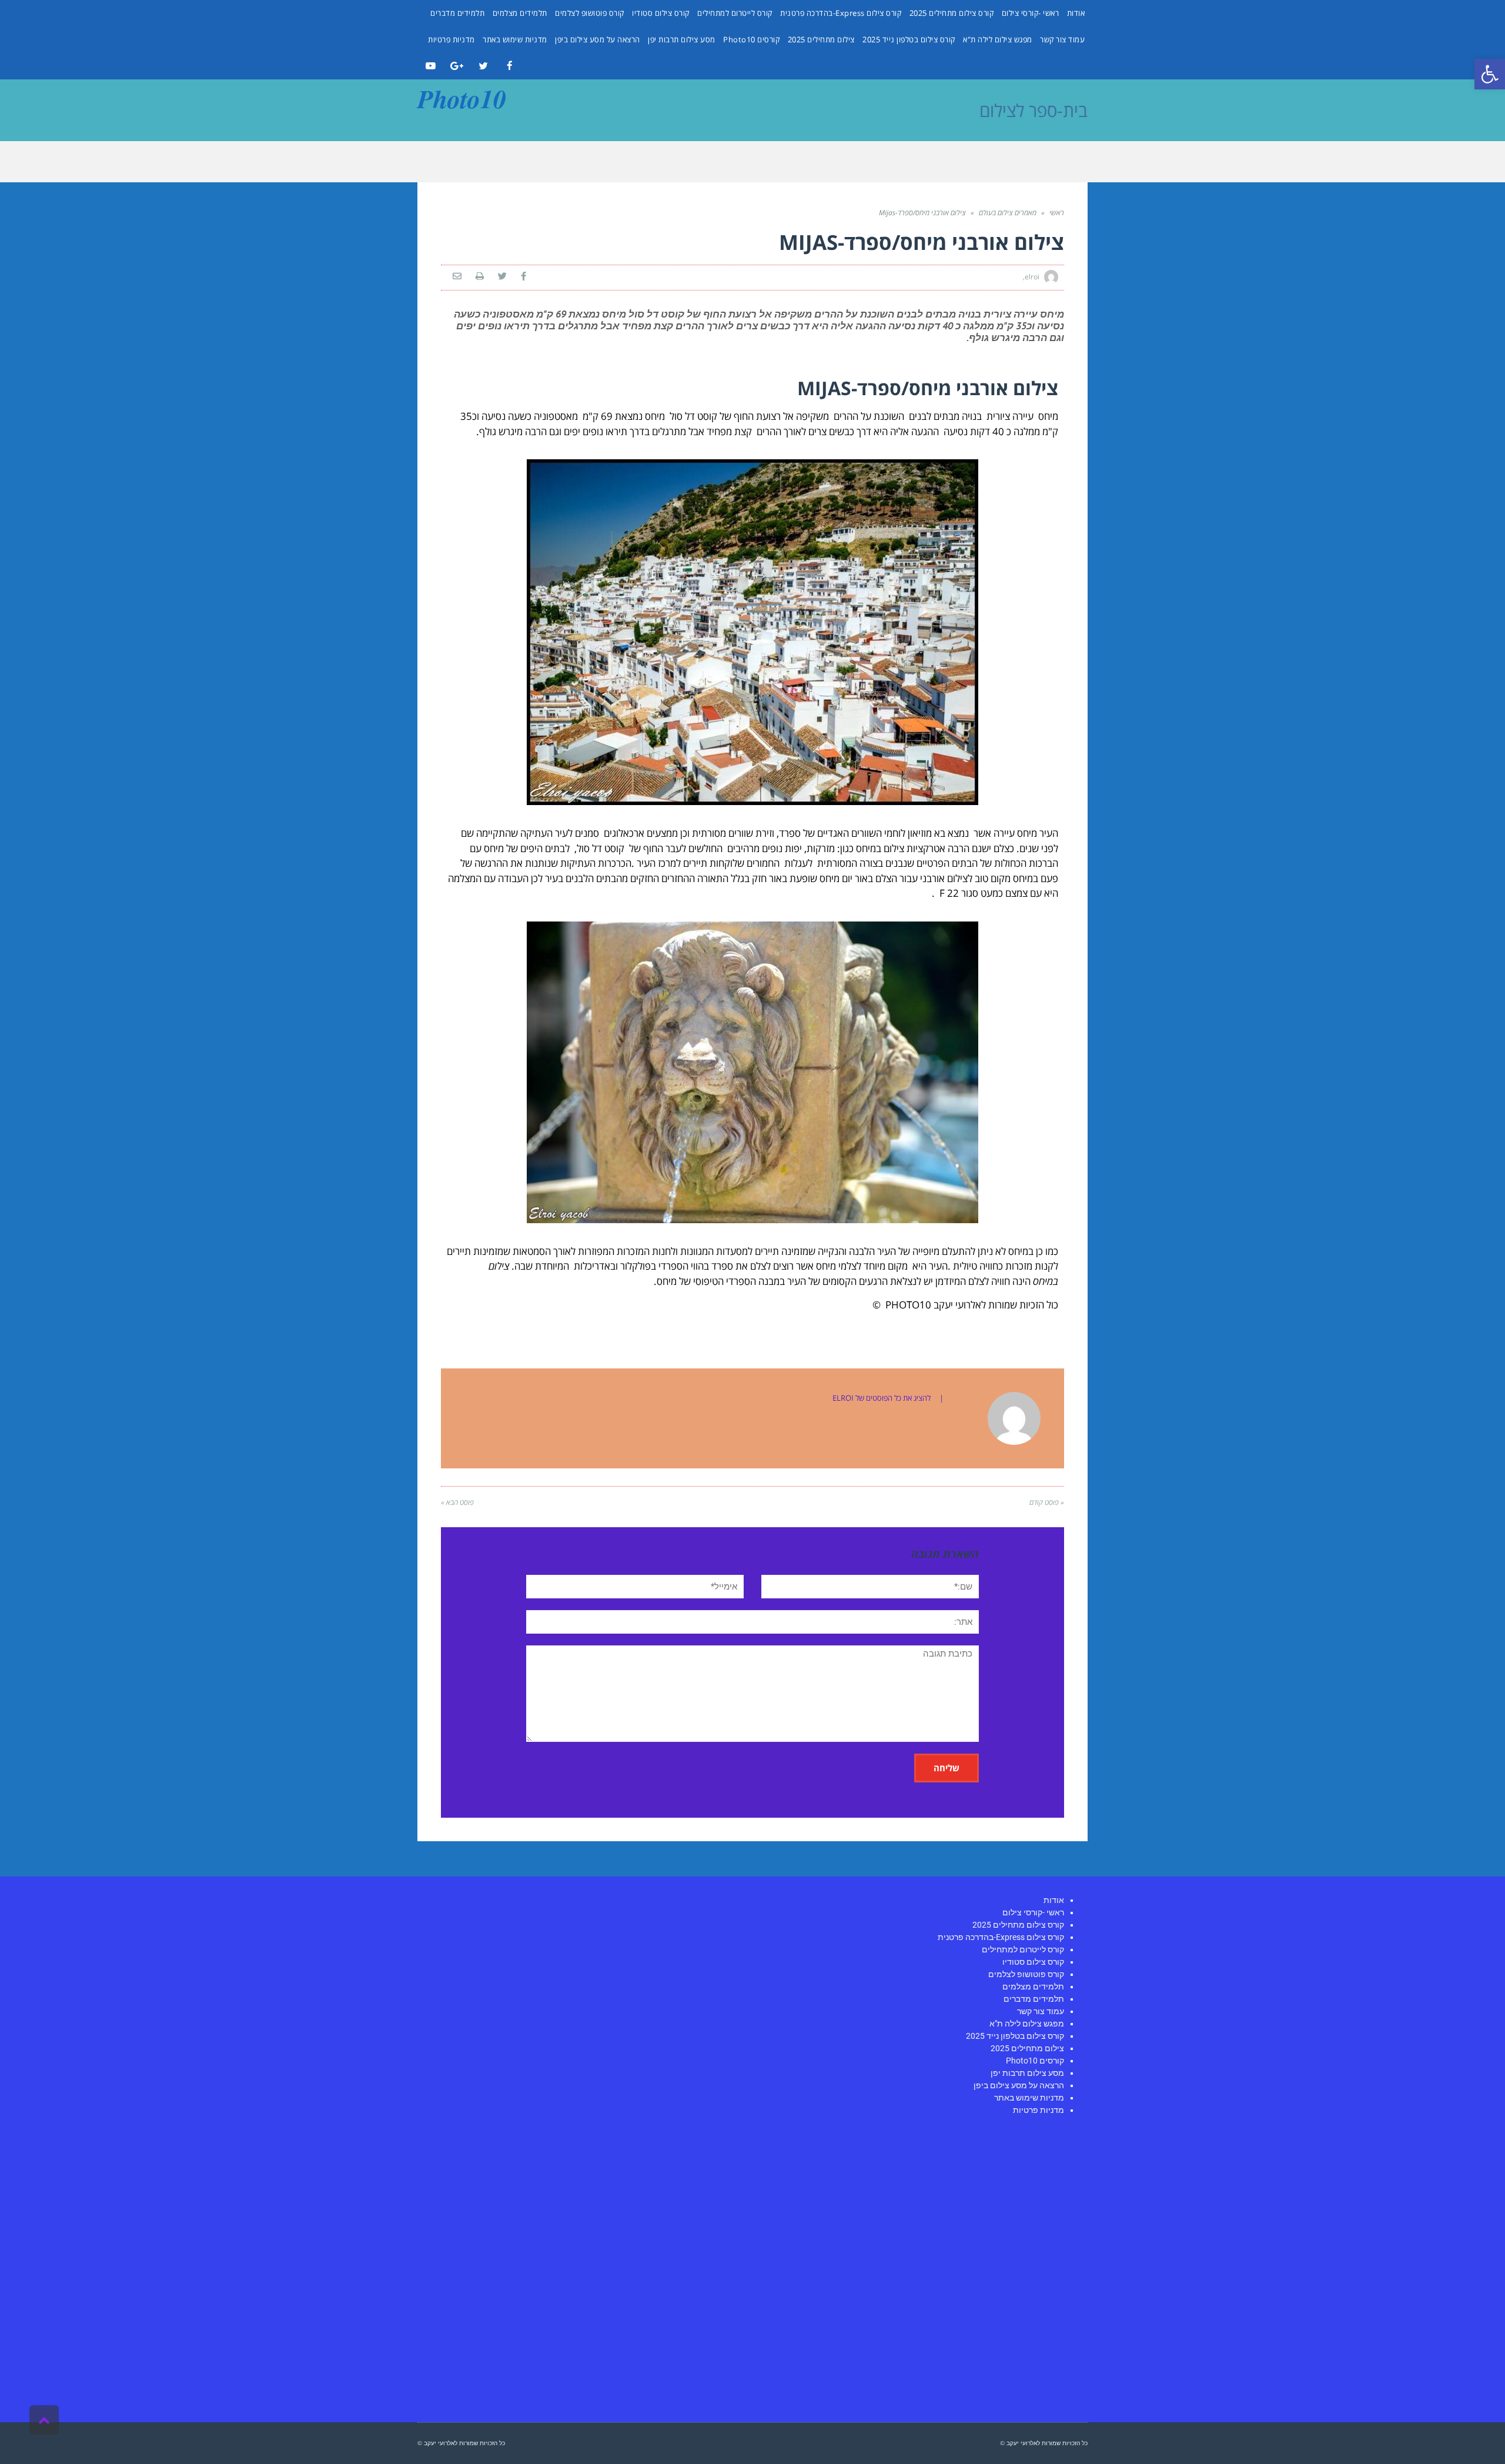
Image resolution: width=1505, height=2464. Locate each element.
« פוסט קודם (1047, 1502)
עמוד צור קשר (1062, 39)
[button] (1490, 74)
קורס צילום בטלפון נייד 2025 (909, 39)
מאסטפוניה (556, 416)
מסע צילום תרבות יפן (682, 39)
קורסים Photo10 (751, 39)
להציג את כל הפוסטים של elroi (882, 1398)
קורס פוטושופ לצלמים (590, 13)
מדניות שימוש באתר (515, 39)
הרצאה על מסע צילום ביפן (598, 39)
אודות (1076, 13)
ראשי (1057, 213)
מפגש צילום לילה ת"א (998, 39)
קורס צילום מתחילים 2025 (952, 13)
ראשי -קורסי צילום (1031, 13)
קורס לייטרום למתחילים (735, 13)
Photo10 (462, 98)
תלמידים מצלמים (520, 13)
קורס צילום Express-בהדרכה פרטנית (841, 13)
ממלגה (1026, 431)
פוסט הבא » (457, 1502)
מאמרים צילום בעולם (1008, 213)
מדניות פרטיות (451, 39)
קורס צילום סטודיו (661, 13)
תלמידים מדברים (457, 13)
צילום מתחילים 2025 (821, 39)
